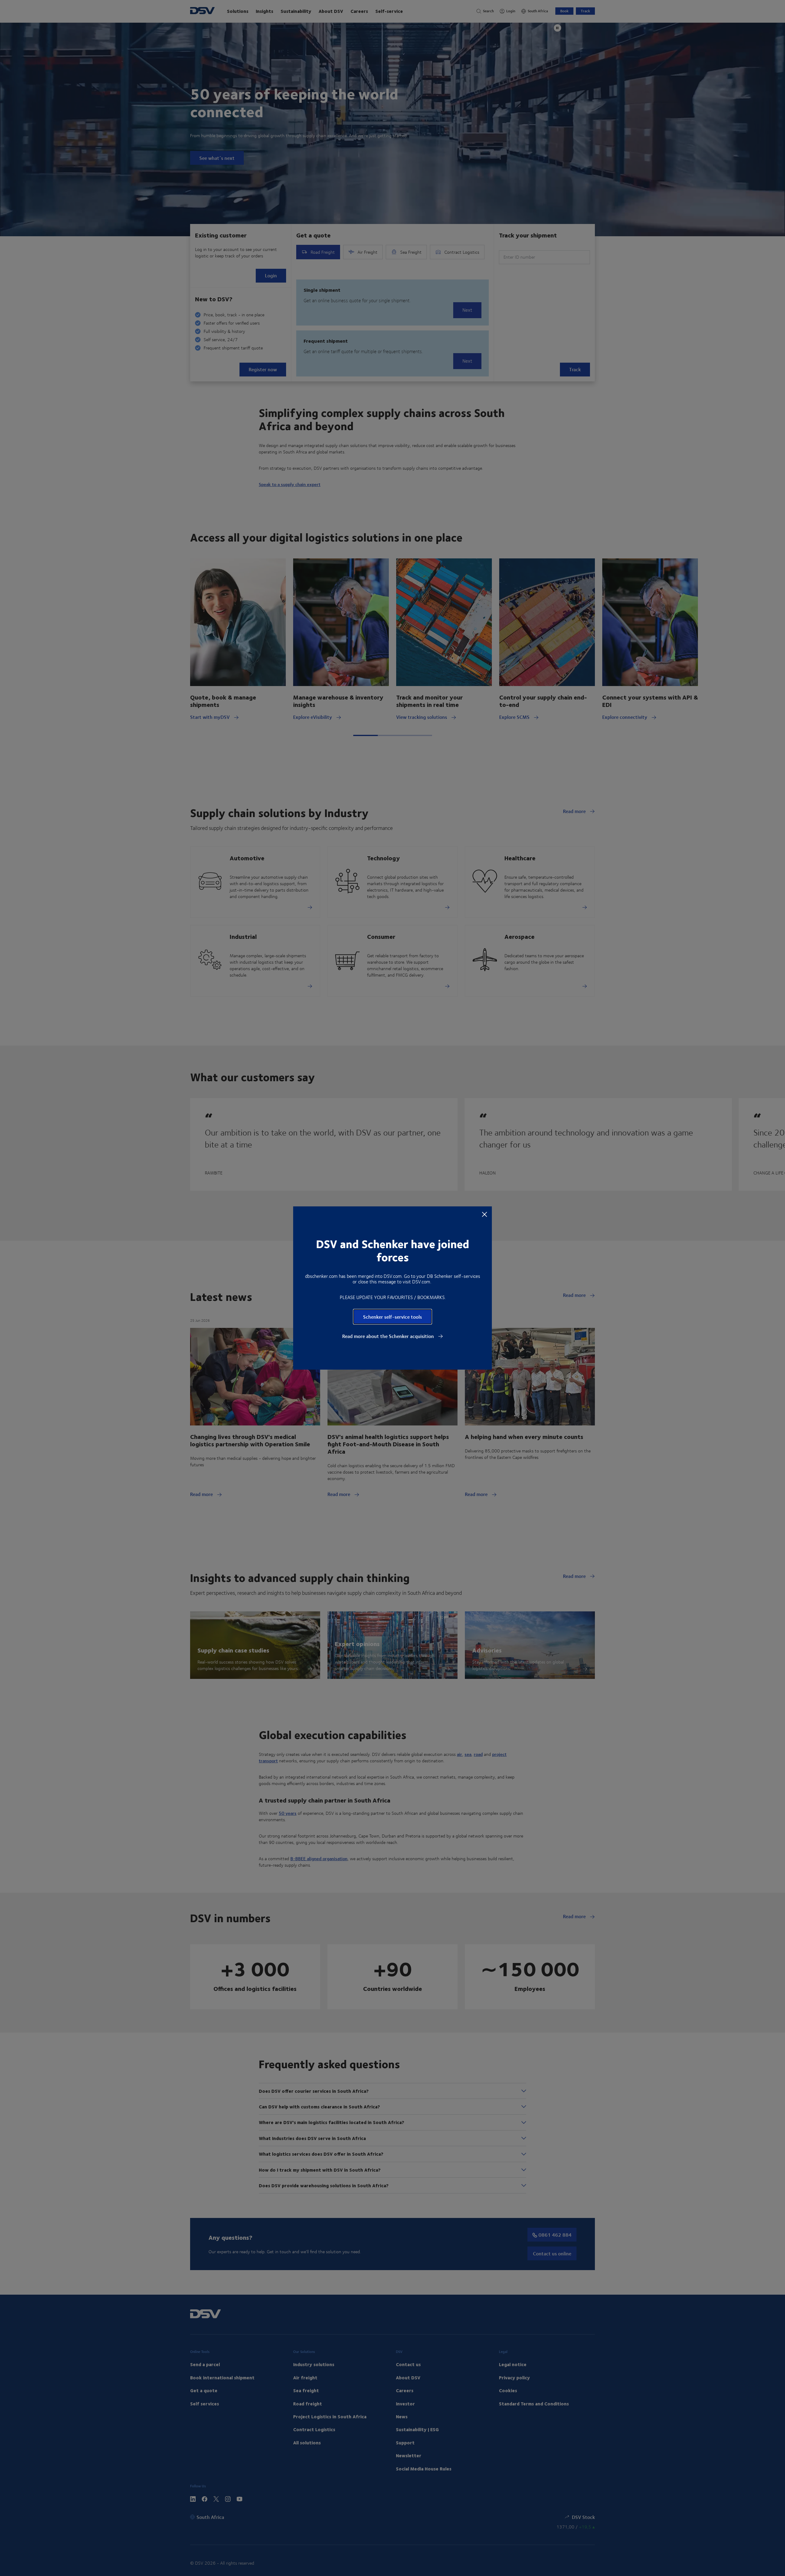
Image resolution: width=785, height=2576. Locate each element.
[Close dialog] (484, 1214)
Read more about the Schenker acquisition (389, 1336)
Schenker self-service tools (392, 1317)
